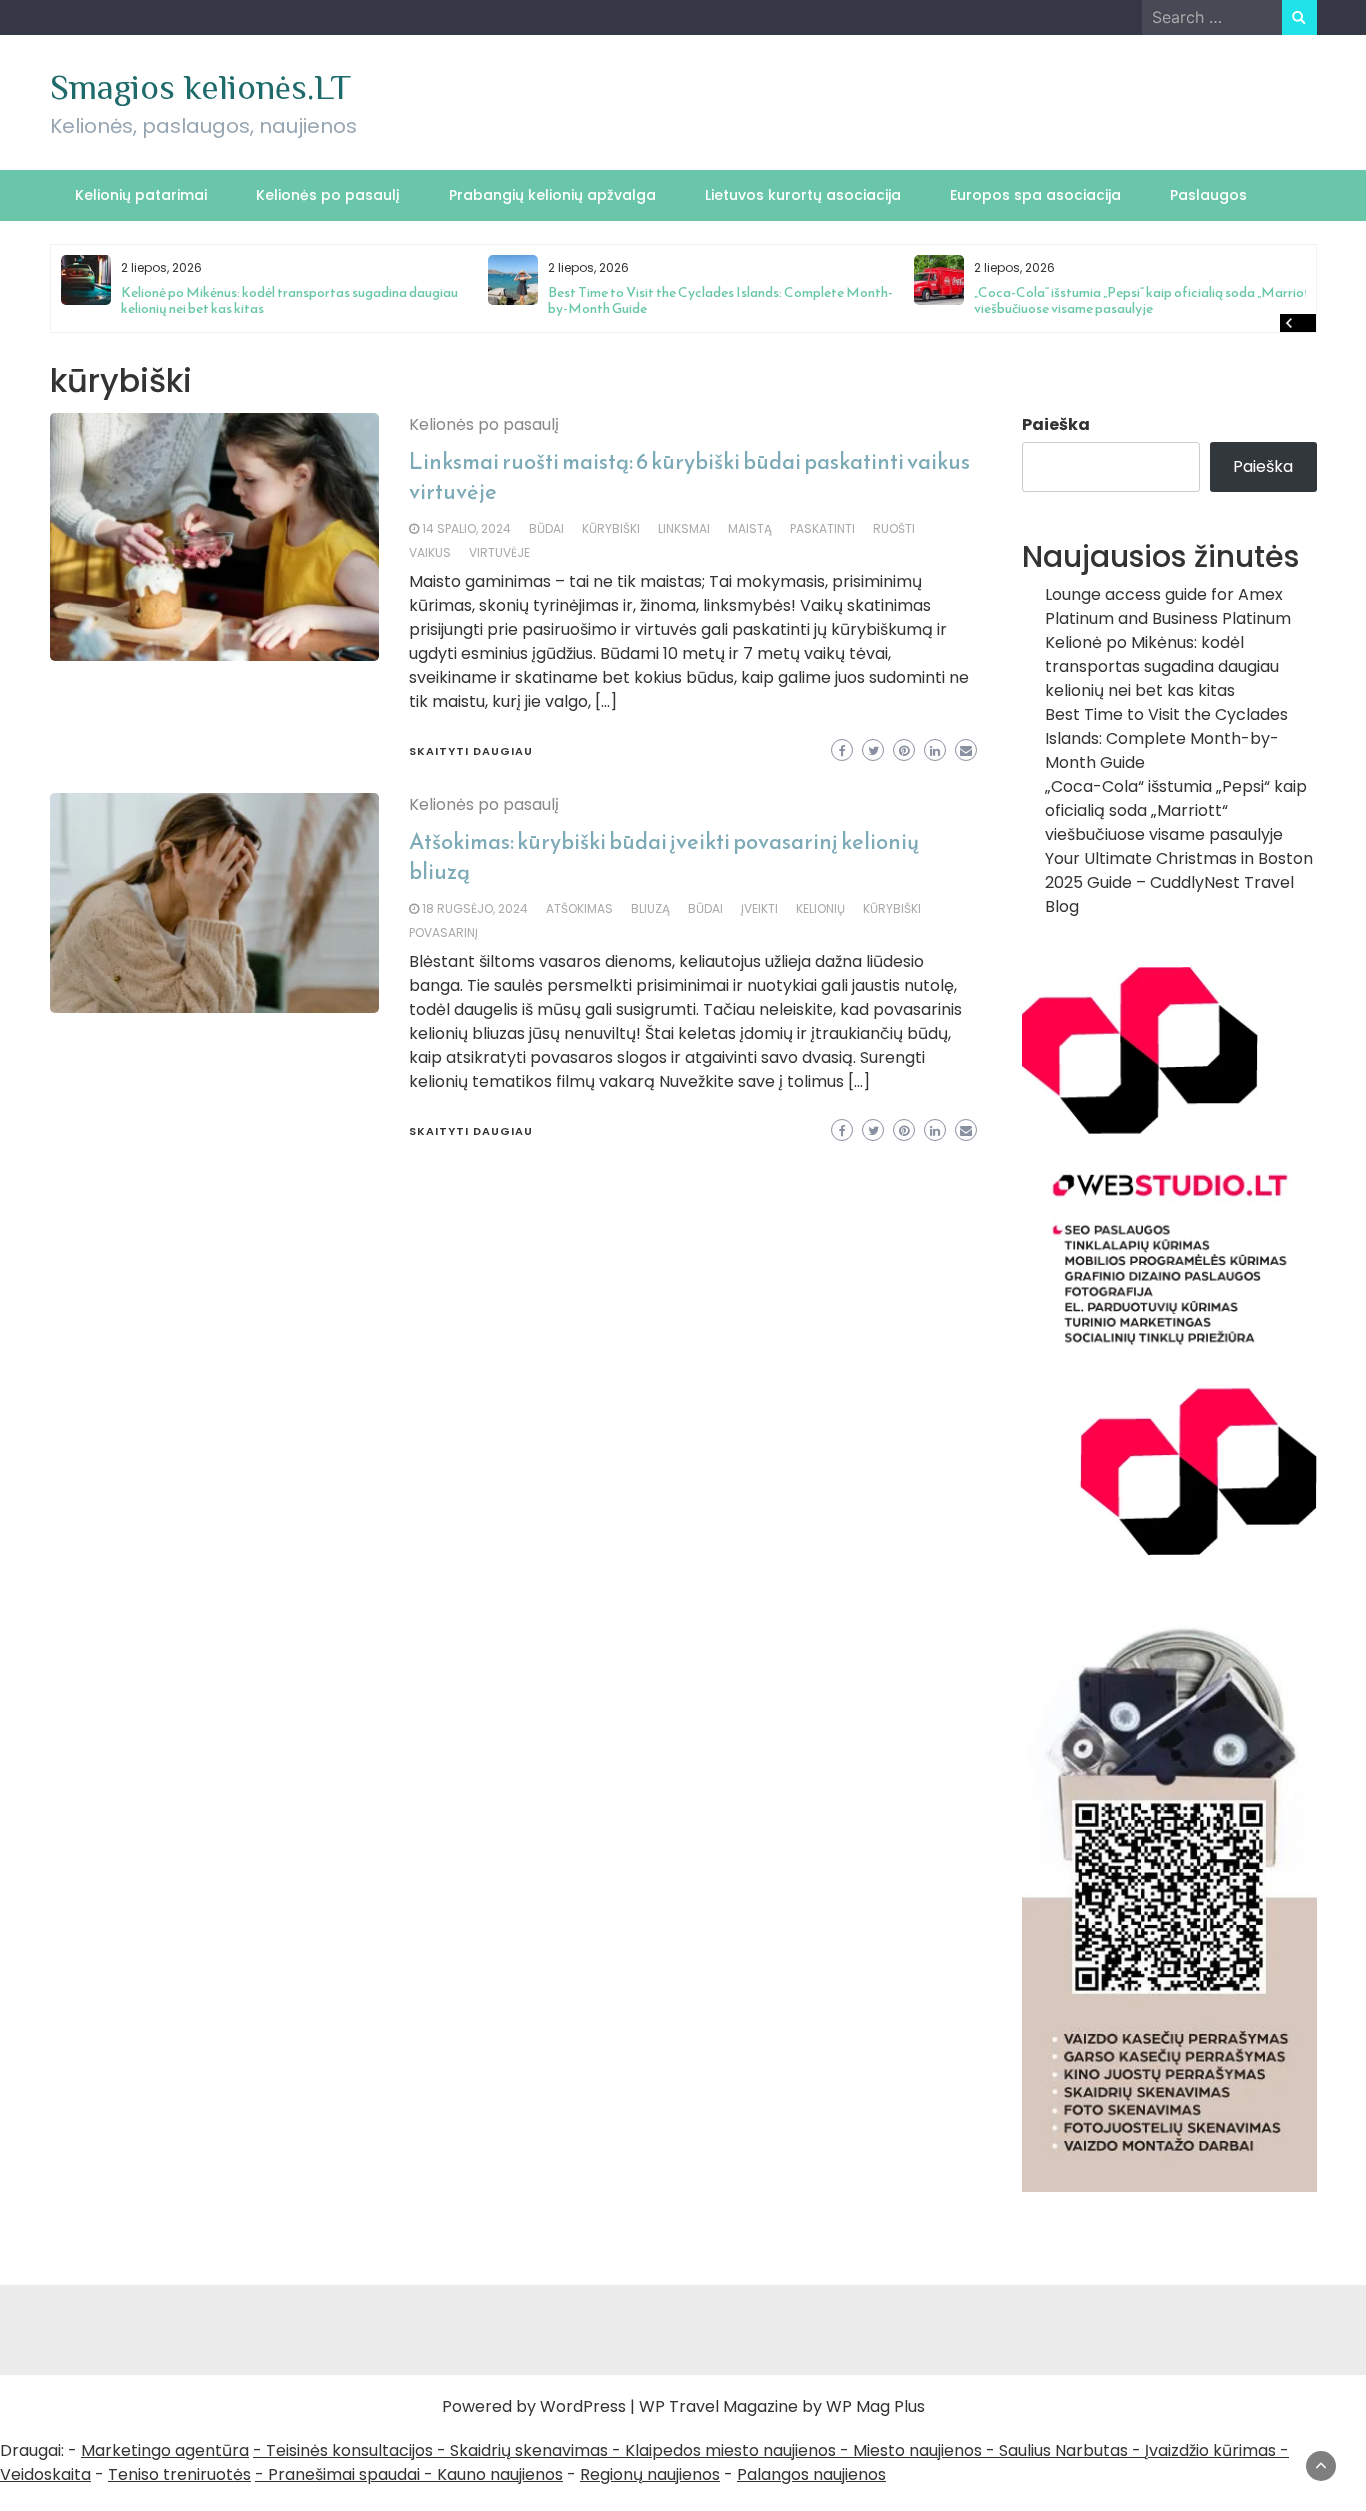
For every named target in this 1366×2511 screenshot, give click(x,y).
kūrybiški (611, 528)
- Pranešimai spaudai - (346, 2474)
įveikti (759, 908)
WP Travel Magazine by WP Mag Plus (782, 2406)
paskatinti (822, 528)
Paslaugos (1208, 195)
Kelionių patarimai (141, 195)
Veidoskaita (45, 2474)
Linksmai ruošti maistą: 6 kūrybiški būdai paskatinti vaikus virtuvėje (689, 476)
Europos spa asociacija (1035, 195)
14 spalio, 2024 (466, 528)
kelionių (820, 908)
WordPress (583, 2406)
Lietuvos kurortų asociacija (803, 195)
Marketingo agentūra (165, 2450)
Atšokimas (579, 908)
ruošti (894, 528)
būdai (546, 528)
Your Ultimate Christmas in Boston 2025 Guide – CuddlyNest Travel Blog (1117, 300)
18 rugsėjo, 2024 (475, 908)
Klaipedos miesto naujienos (730, 2450)
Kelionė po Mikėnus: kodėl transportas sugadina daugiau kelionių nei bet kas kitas (1162, 666)
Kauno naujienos (500, 2474)
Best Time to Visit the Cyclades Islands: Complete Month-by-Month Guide (293, 300)
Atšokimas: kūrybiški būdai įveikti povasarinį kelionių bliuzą (664, 856)
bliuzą (650, 908)
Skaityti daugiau (471, 751)
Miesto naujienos (917, 2450)
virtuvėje (499, 552)
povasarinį (443, 932)
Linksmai (684, 528)
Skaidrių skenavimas (529, 2450)
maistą (750, 528)
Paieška (1056, 424)
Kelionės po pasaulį (328, 195)
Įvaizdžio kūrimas (1210, 2450)
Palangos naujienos (811, 2474)
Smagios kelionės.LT (200, 87)
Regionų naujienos (650, 2474)
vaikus (430, 552)
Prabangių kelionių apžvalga (552, 195)
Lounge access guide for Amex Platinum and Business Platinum (1168, 606)
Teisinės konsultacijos (349, 2450)
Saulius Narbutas (1063, 2450)
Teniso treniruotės (179, 2474)
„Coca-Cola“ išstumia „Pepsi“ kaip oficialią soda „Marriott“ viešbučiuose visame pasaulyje (720, 300)
